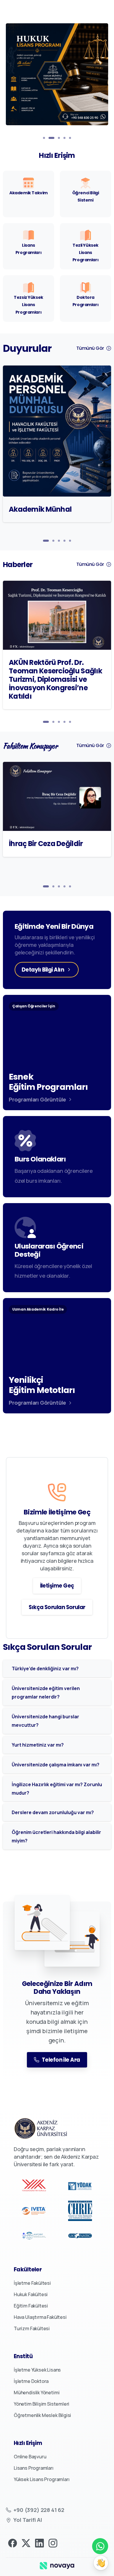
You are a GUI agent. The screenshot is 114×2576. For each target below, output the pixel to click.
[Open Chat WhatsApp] (100, 2546)
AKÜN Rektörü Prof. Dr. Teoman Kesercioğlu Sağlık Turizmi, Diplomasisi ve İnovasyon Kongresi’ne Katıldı (55, 679)
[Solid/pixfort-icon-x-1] (26, 2543)
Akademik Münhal (40, 509)
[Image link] (57, 2565)
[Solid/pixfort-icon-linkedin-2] (39, 2543)
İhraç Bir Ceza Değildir (46, 844)
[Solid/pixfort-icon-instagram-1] (53, 2543)
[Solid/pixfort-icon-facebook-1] (13, 2543)
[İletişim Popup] (101, 2563)
